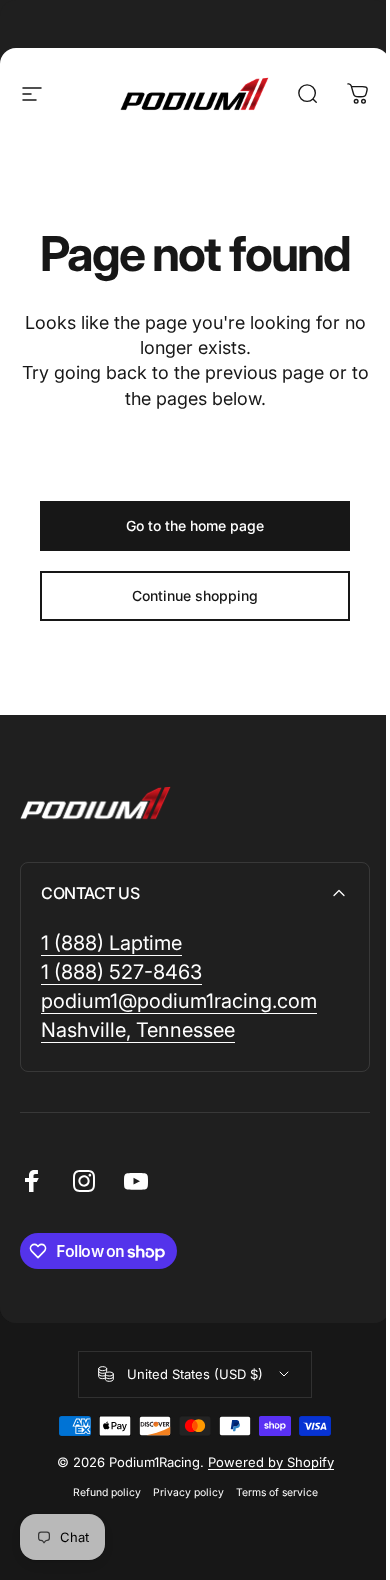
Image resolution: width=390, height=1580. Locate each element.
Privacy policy (188, 1492)
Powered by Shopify (271, 1462)
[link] (111, 943)
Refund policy (107, 1492)
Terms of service (277, 1492)
